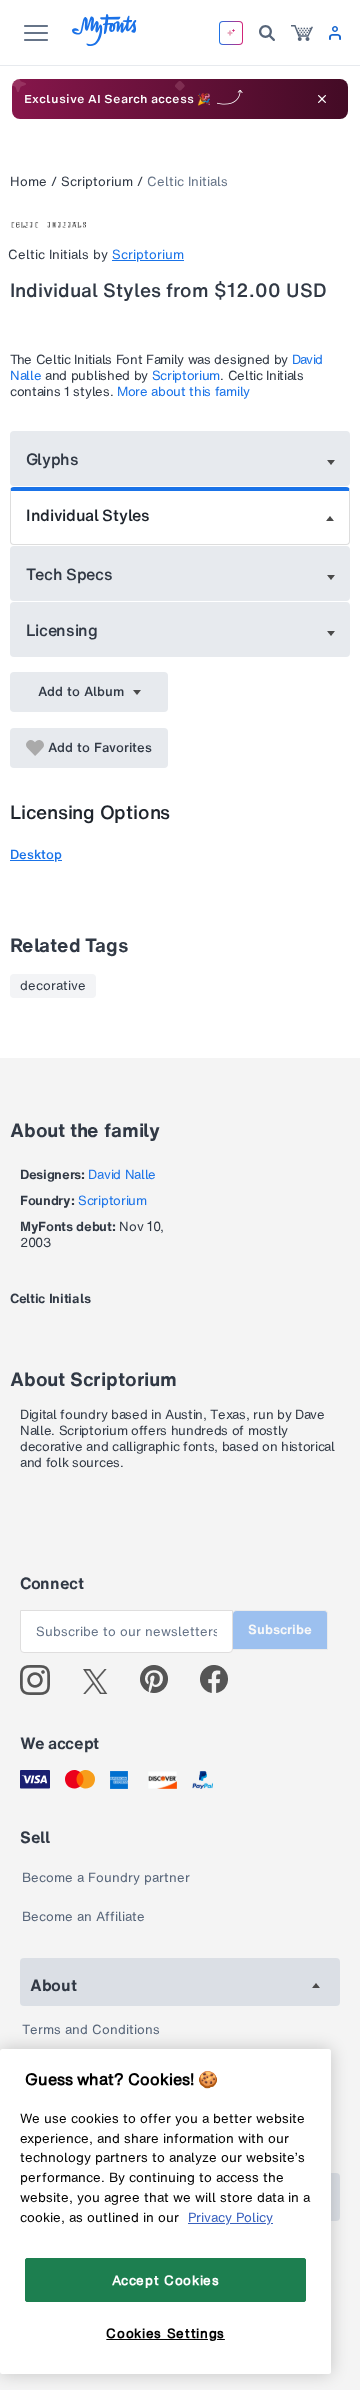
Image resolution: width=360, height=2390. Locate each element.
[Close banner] (322, 99)
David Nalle (121, 1174)
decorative (53, 986)
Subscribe (280, 1629)
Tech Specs (69, 574)
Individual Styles (88, 515)
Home (28, 181)
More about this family (183, 391)
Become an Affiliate (83, 1916)
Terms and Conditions (91, 2029)
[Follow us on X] (102, 1680)
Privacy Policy (230, 2217)
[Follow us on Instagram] (42, 1680)
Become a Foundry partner (106, 1877)
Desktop (36, 854)
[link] (302, 33)
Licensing (62, 630)
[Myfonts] (105, 40)
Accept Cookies (166, 2280)
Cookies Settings (165, 2333)
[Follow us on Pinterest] (162, 1680)
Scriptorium (97, 181)
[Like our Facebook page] (222, 1680)
